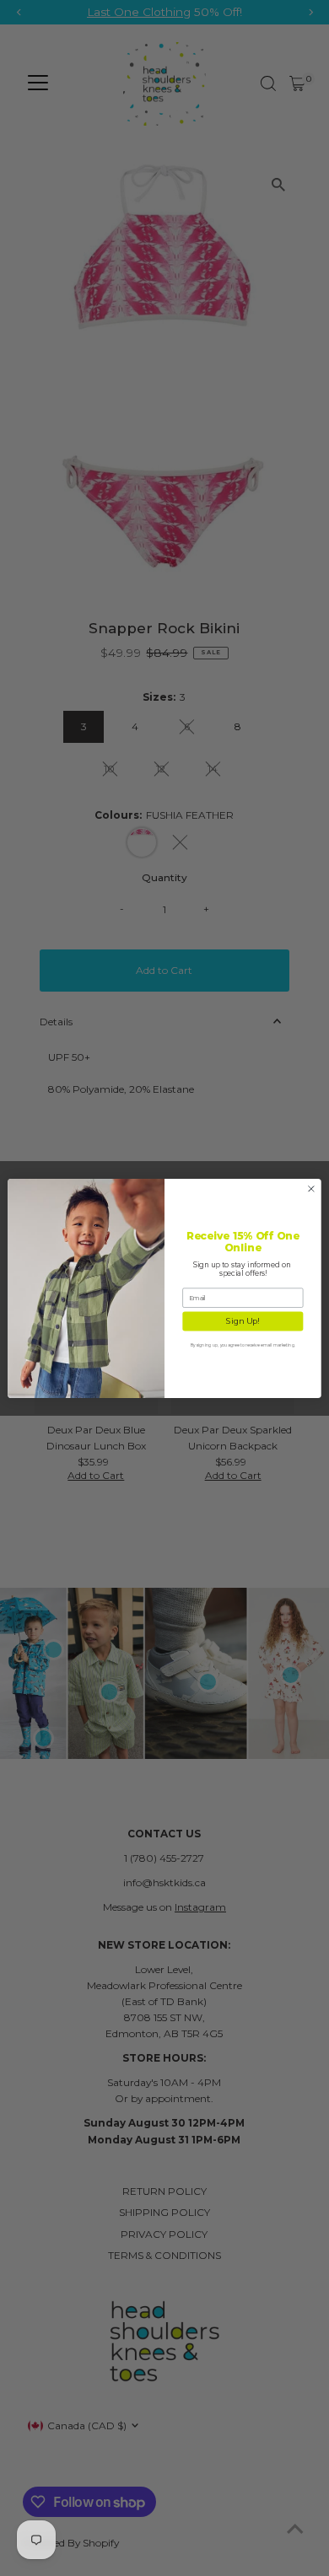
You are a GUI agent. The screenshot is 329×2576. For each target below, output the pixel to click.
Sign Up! (243, 1321)
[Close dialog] (311, 1188)
